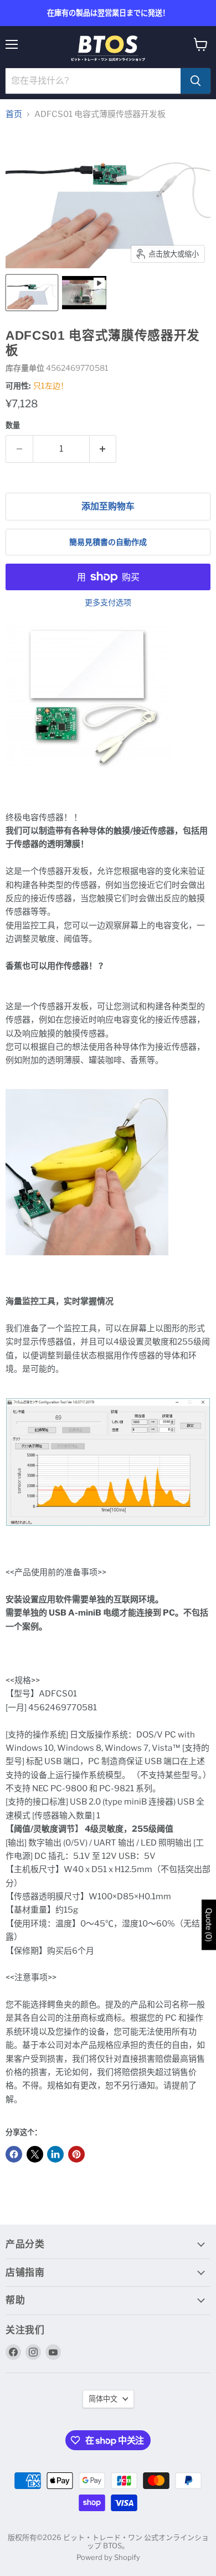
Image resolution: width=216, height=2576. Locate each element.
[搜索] (196, 81)
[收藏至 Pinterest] (76, 2154)
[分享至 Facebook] (14, 2154)
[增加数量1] (103, 449)
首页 (14, 114)
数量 (13, 425)
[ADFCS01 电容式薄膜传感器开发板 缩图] (32, 293)
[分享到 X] (35, 2154)
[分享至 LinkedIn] (55, 2154)
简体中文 (103, 2399)
